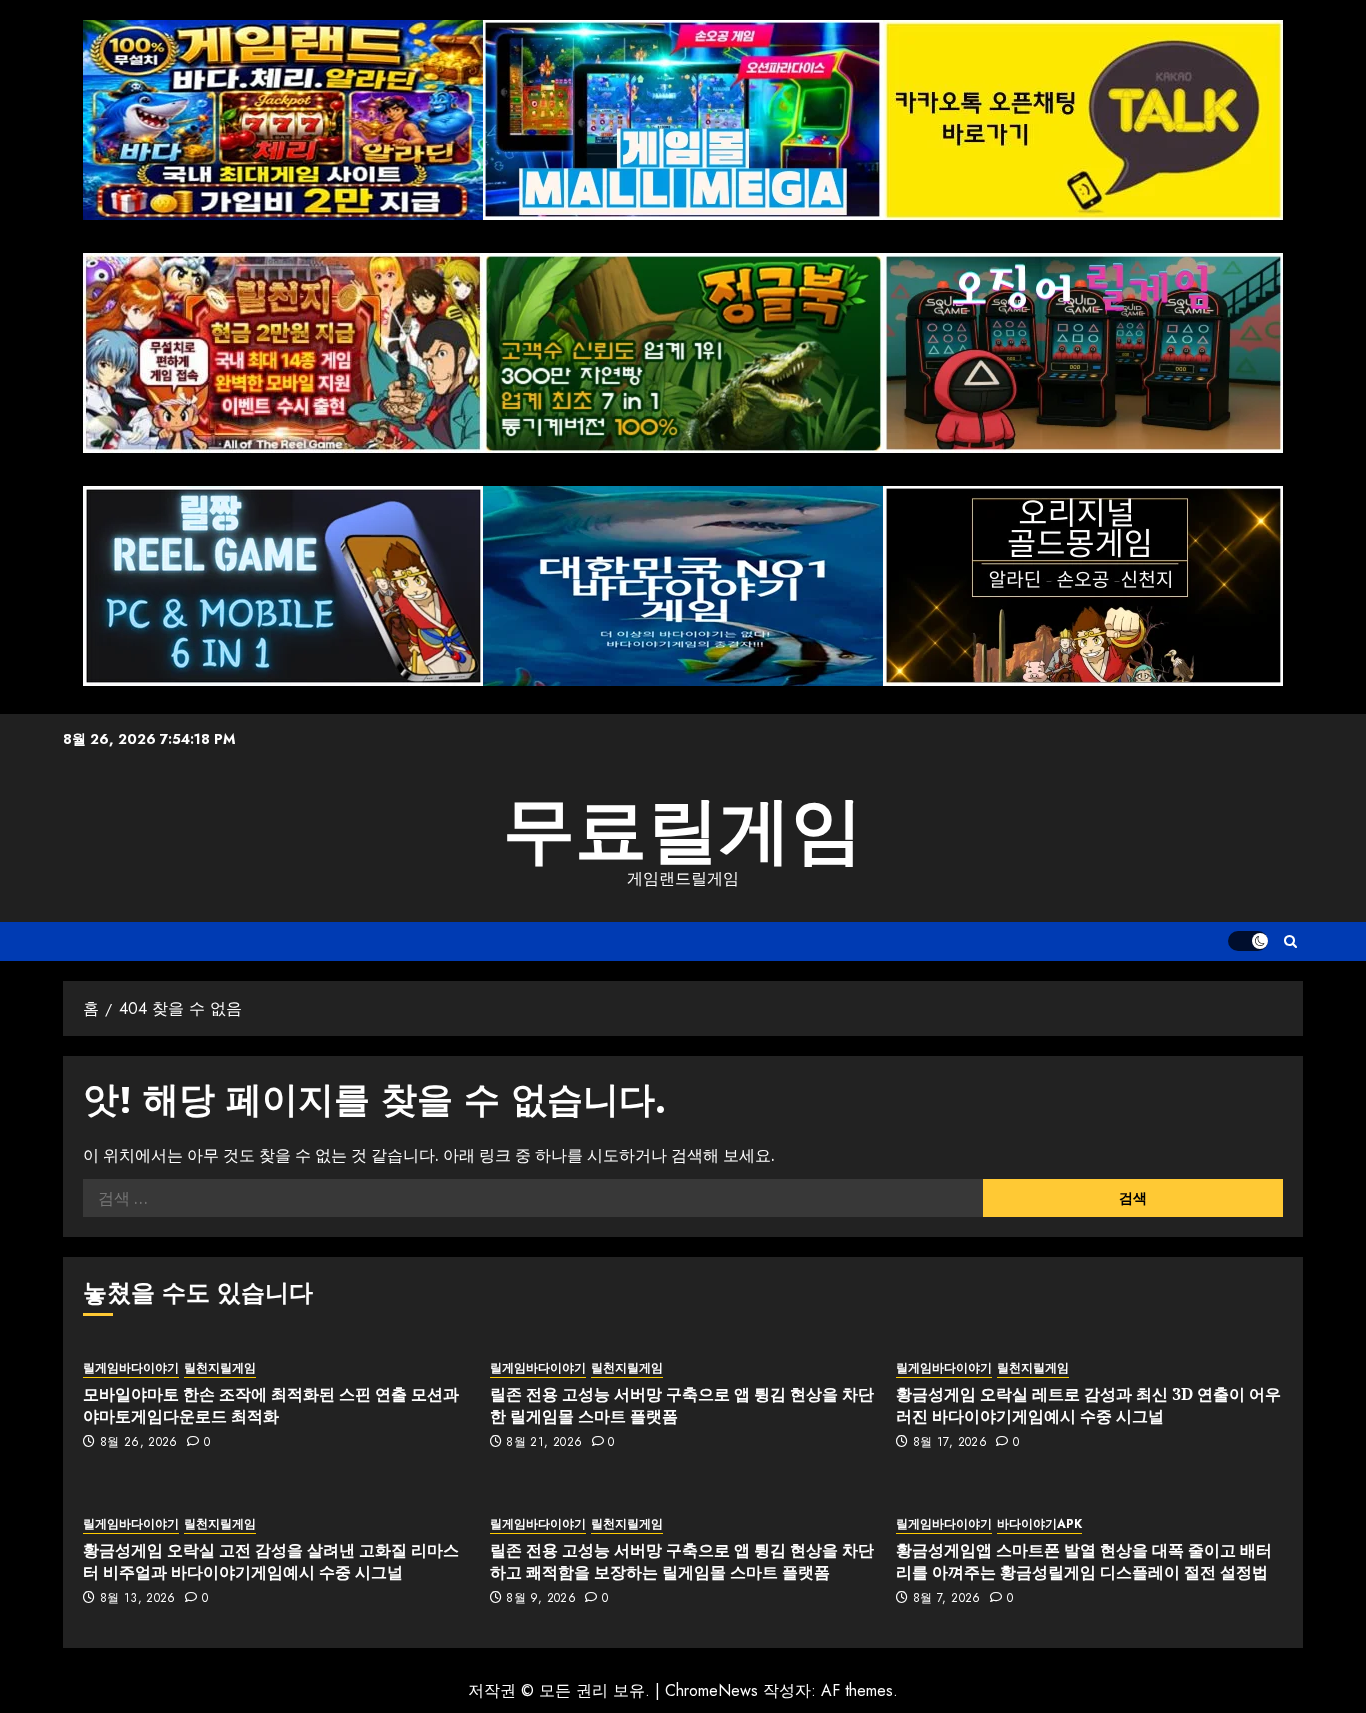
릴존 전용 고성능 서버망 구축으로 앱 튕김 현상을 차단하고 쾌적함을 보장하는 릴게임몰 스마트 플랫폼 (682, 1561)
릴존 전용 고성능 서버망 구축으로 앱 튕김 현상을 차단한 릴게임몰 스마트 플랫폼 (682, 1405)
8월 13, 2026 (138, 1599)
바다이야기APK (1039, 1524)
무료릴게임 (683, 830)
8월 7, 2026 (947, 1599)
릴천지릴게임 (220, 1368)
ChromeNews (711, 1690)
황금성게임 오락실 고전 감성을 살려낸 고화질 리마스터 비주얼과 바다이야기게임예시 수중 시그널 (271, 1561)
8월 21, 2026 (544, 1443)
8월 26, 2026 (139, 1443)
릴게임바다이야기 (131, 1368)
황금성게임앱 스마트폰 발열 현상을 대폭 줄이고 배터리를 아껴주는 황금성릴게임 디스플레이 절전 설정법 (1084, 1561)
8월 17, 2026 (950, 1443)
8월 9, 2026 (541, 1599)
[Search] (1290, 941)
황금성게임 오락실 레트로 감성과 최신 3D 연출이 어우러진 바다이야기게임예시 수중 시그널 (1088, 1405)
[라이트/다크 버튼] (1248, 941)
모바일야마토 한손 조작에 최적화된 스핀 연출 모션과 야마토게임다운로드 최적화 (271, 1405)
